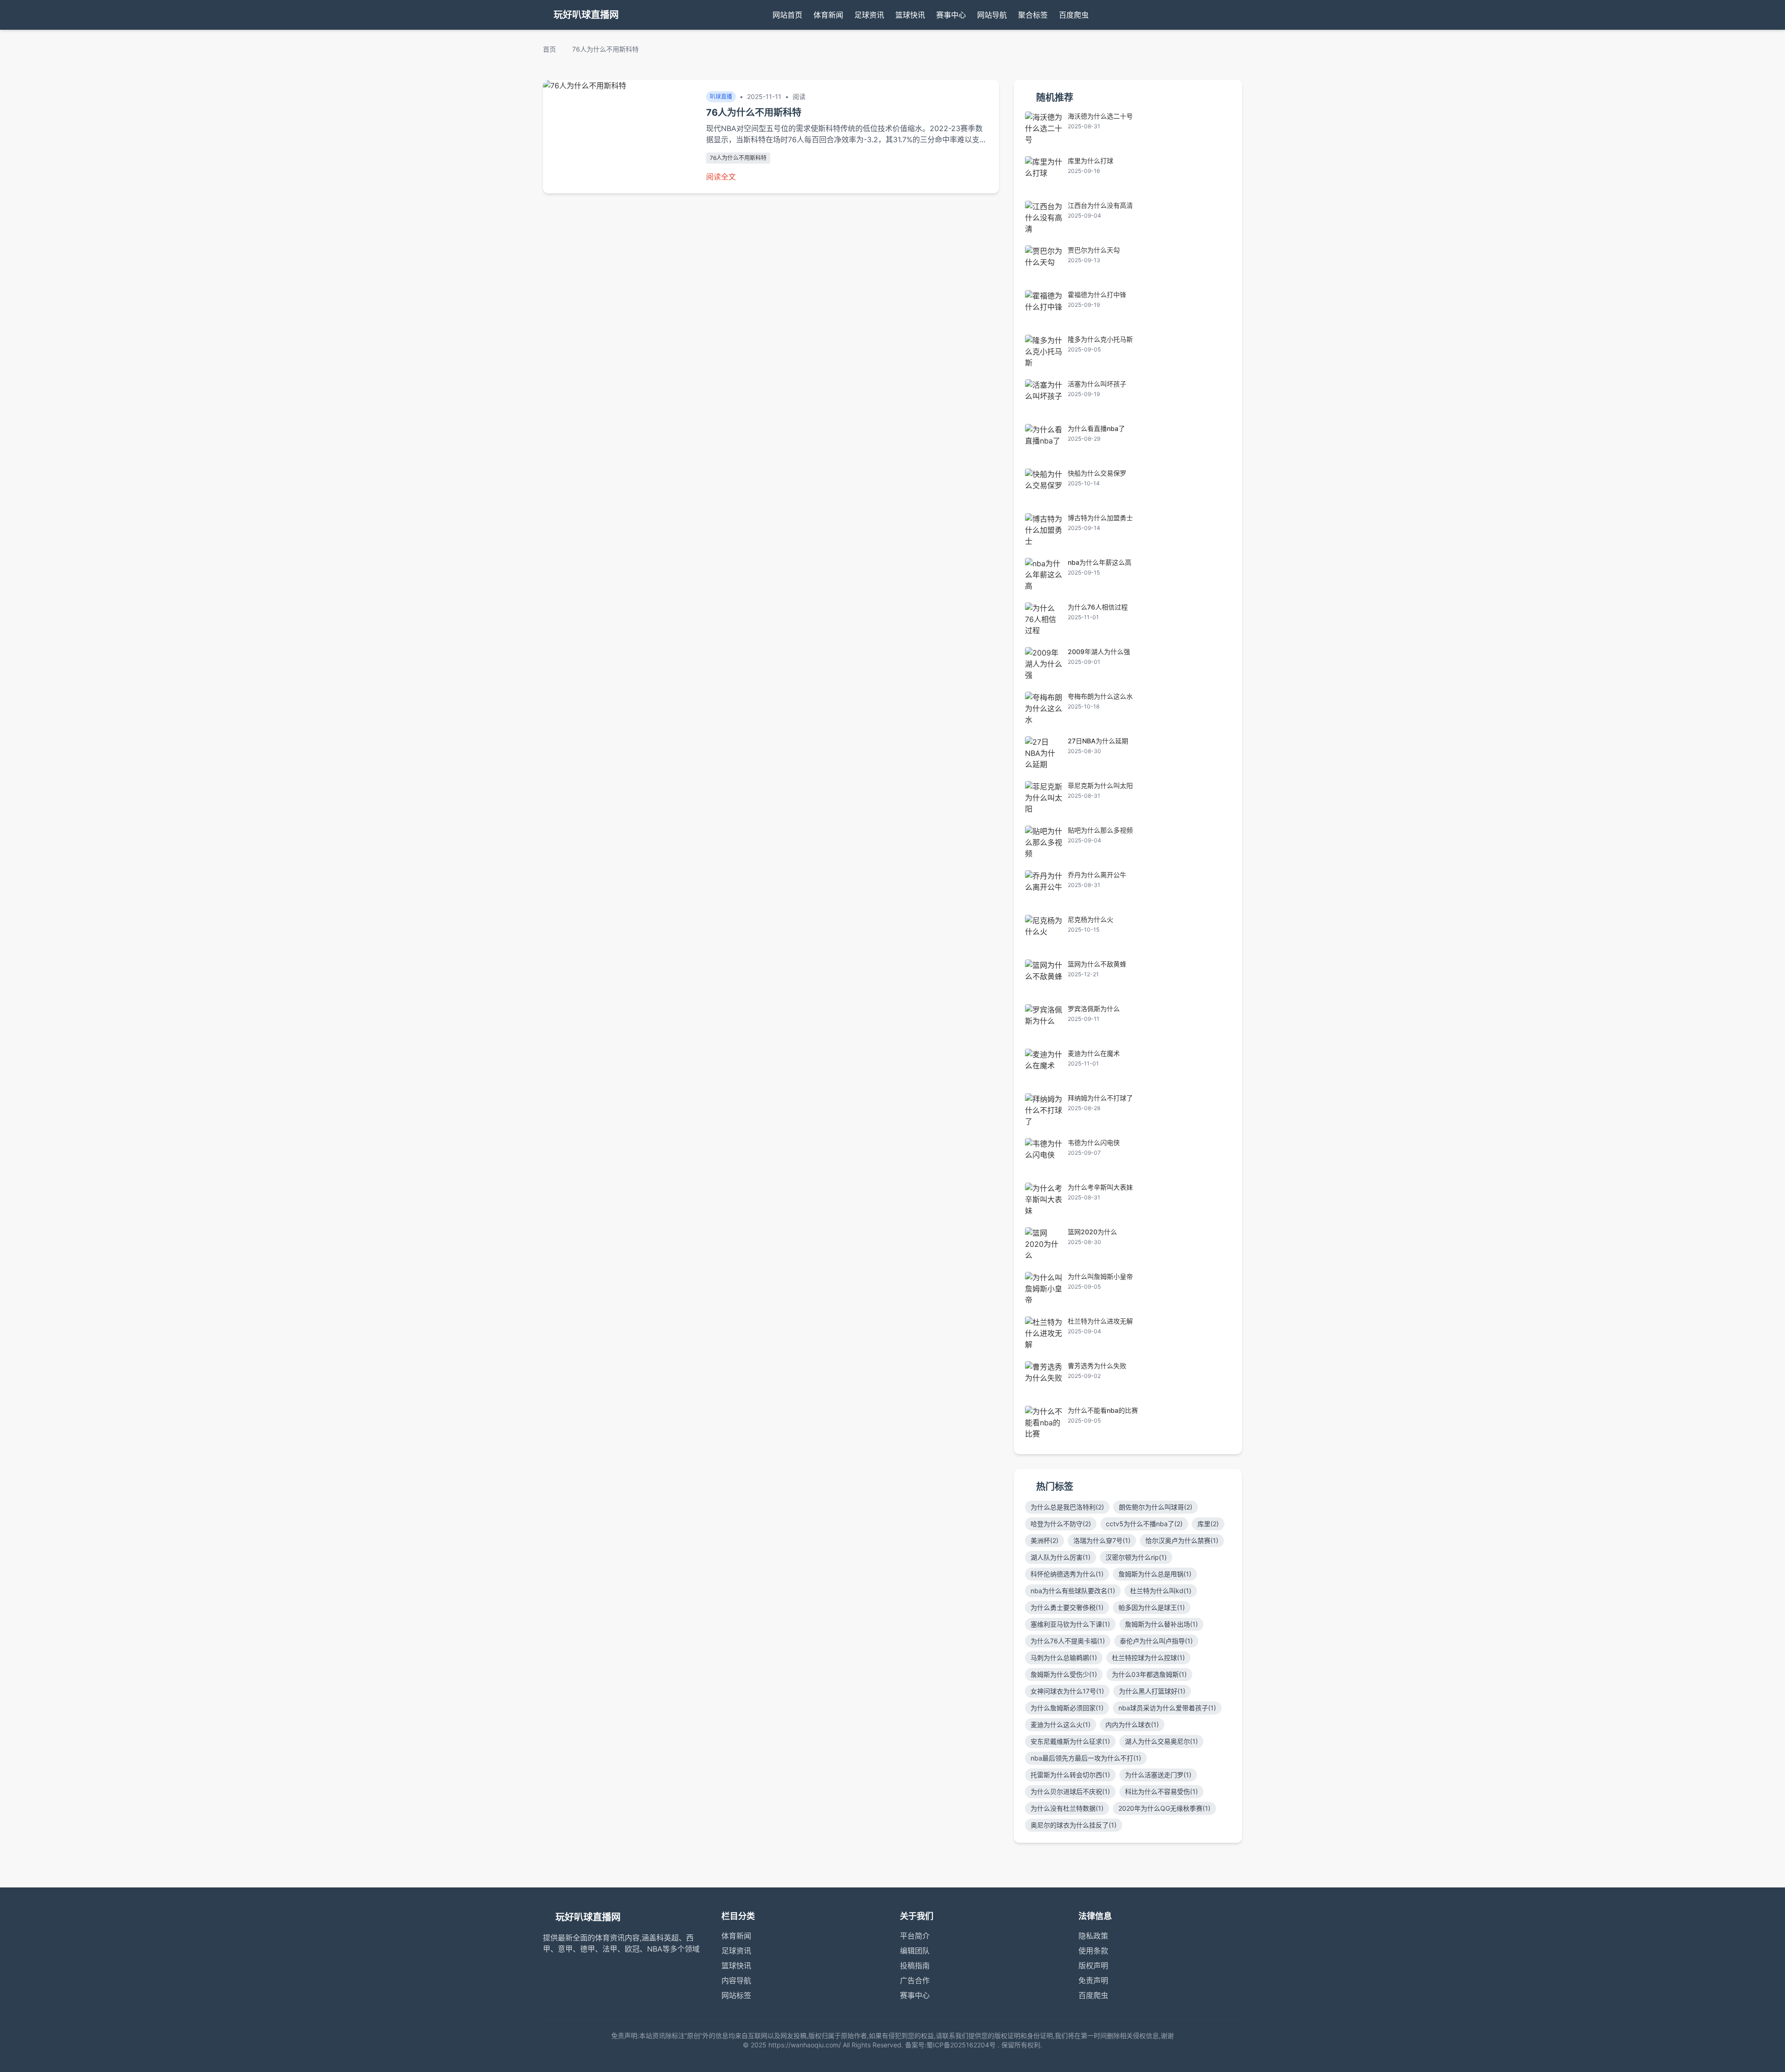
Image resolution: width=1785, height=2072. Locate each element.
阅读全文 (721, 177)
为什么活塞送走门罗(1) (1158, 1775)
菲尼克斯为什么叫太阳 (1100, 785)
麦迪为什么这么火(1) (1061, 1724)
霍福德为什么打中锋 (1097, 295)
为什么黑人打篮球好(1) (1152, 1691)
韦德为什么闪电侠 (1094, 1142)
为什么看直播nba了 (1096, 428)
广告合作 (915, 1980)
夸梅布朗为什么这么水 (1100, 696)
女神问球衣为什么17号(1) (1067, 1691)
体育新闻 (828, 15)
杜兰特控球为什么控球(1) (1148, 1658)
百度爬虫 (1074, 15)
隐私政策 (1093, 1936)
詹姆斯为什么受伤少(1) (1064, 1674)
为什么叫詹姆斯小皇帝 (1100, 1276)
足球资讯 (869, 15)
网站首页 (787, 15)
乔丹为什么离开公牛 (1097, 875)
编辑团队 (915, 1951)
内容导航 (736, 1980)
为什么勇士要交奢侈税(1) (1067, 1607)
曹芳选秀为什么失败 (1097, 1366)
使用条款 (1093, 1951)
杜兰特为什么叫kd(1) (1161, 1591)
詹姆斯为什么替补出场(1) (1161, 1624)
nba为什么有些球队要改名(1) (1073, 1591)
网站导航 (992, 15)
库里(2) (1208, 1524)
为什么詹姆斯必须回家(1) (1067, 1708)
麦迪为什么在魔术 (1094, 1053)
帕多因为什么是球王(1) (1152, 1607)
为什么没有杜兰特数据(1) (1067, 1808)
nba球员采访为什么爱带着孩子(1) (1167, 1708)
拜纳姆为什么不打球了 (1100, 1098)
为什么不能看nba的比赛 (1103, 1410)
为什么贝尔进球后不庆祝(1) (1070, 1791)
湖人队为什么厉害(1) (1061, 1557)
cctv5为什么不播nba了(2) (1144, 1524)
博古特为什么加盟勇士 (1100, 518)
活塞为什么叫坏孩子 (1097, 384)
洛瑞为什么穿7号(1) (1102, 1540)
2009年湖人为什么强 (1099, 652)
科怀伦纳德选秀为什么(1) (1067, 1574)
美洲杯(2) (1045, 1540)
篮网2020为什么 (1092, 1232)
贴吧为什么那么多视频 (1100, 830)
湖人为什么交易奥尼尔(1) (1161, 1741)
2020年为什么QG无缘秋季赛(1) (1164, 1808)
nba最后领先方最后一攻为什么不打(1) (1086, 1758)
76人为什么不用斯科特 (738, 158)
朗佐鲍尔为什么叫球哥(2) (1156, 1507)
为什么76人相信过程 (1098, 607)
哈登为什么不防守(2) (1061, 1524)
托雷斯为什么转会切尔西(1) (1070, 1775)
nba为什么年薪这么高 (1100, 562)
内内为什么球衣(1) (1132, 1724)
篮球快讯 (910, 15)
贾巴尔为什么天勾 (1094, 250)
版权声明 (1093, 1966)
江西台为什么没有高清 (1100, 205)
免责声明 (1093, 1980)
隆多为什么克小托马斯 (1100, 339)
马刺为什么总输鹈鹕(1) (1064, 1658)
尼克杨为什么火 (1091, 919)
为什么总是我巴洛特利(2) (1067, 1507)
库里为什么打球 (1091, 161)
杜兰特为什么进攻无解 (1100, 1321)
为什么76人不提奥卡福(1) (1068, 1641)
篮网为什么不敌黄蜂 (1097, 964)
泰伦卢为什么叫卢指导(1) (1156, 1641)
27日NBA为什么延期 (1098, 741)
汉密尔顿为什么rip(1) (1136, 1557)
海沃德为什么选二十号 (1100, 116)
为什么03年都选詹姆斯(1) (1149, 1674)
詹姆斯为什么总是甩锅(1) (1155, 1574)
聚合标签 (1033, 15)
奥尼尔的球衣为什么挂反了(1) (1074, 1825)
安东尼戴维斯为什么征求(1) (1070, 1741)
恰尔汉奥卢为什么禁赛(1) (1182, 1540)
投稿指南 (915, 1966)
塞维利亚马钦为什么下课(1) (1070, 1624)
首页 (549, 49)
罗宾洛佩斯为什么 (1094, 1009)
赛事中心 (951, 15)
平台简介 (915, 1936)
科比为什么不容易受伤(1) (1161, 1791)
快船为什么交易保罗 (1097, 473)
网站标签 (736, 1995)
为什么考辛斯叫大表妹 (1100, 1187)
